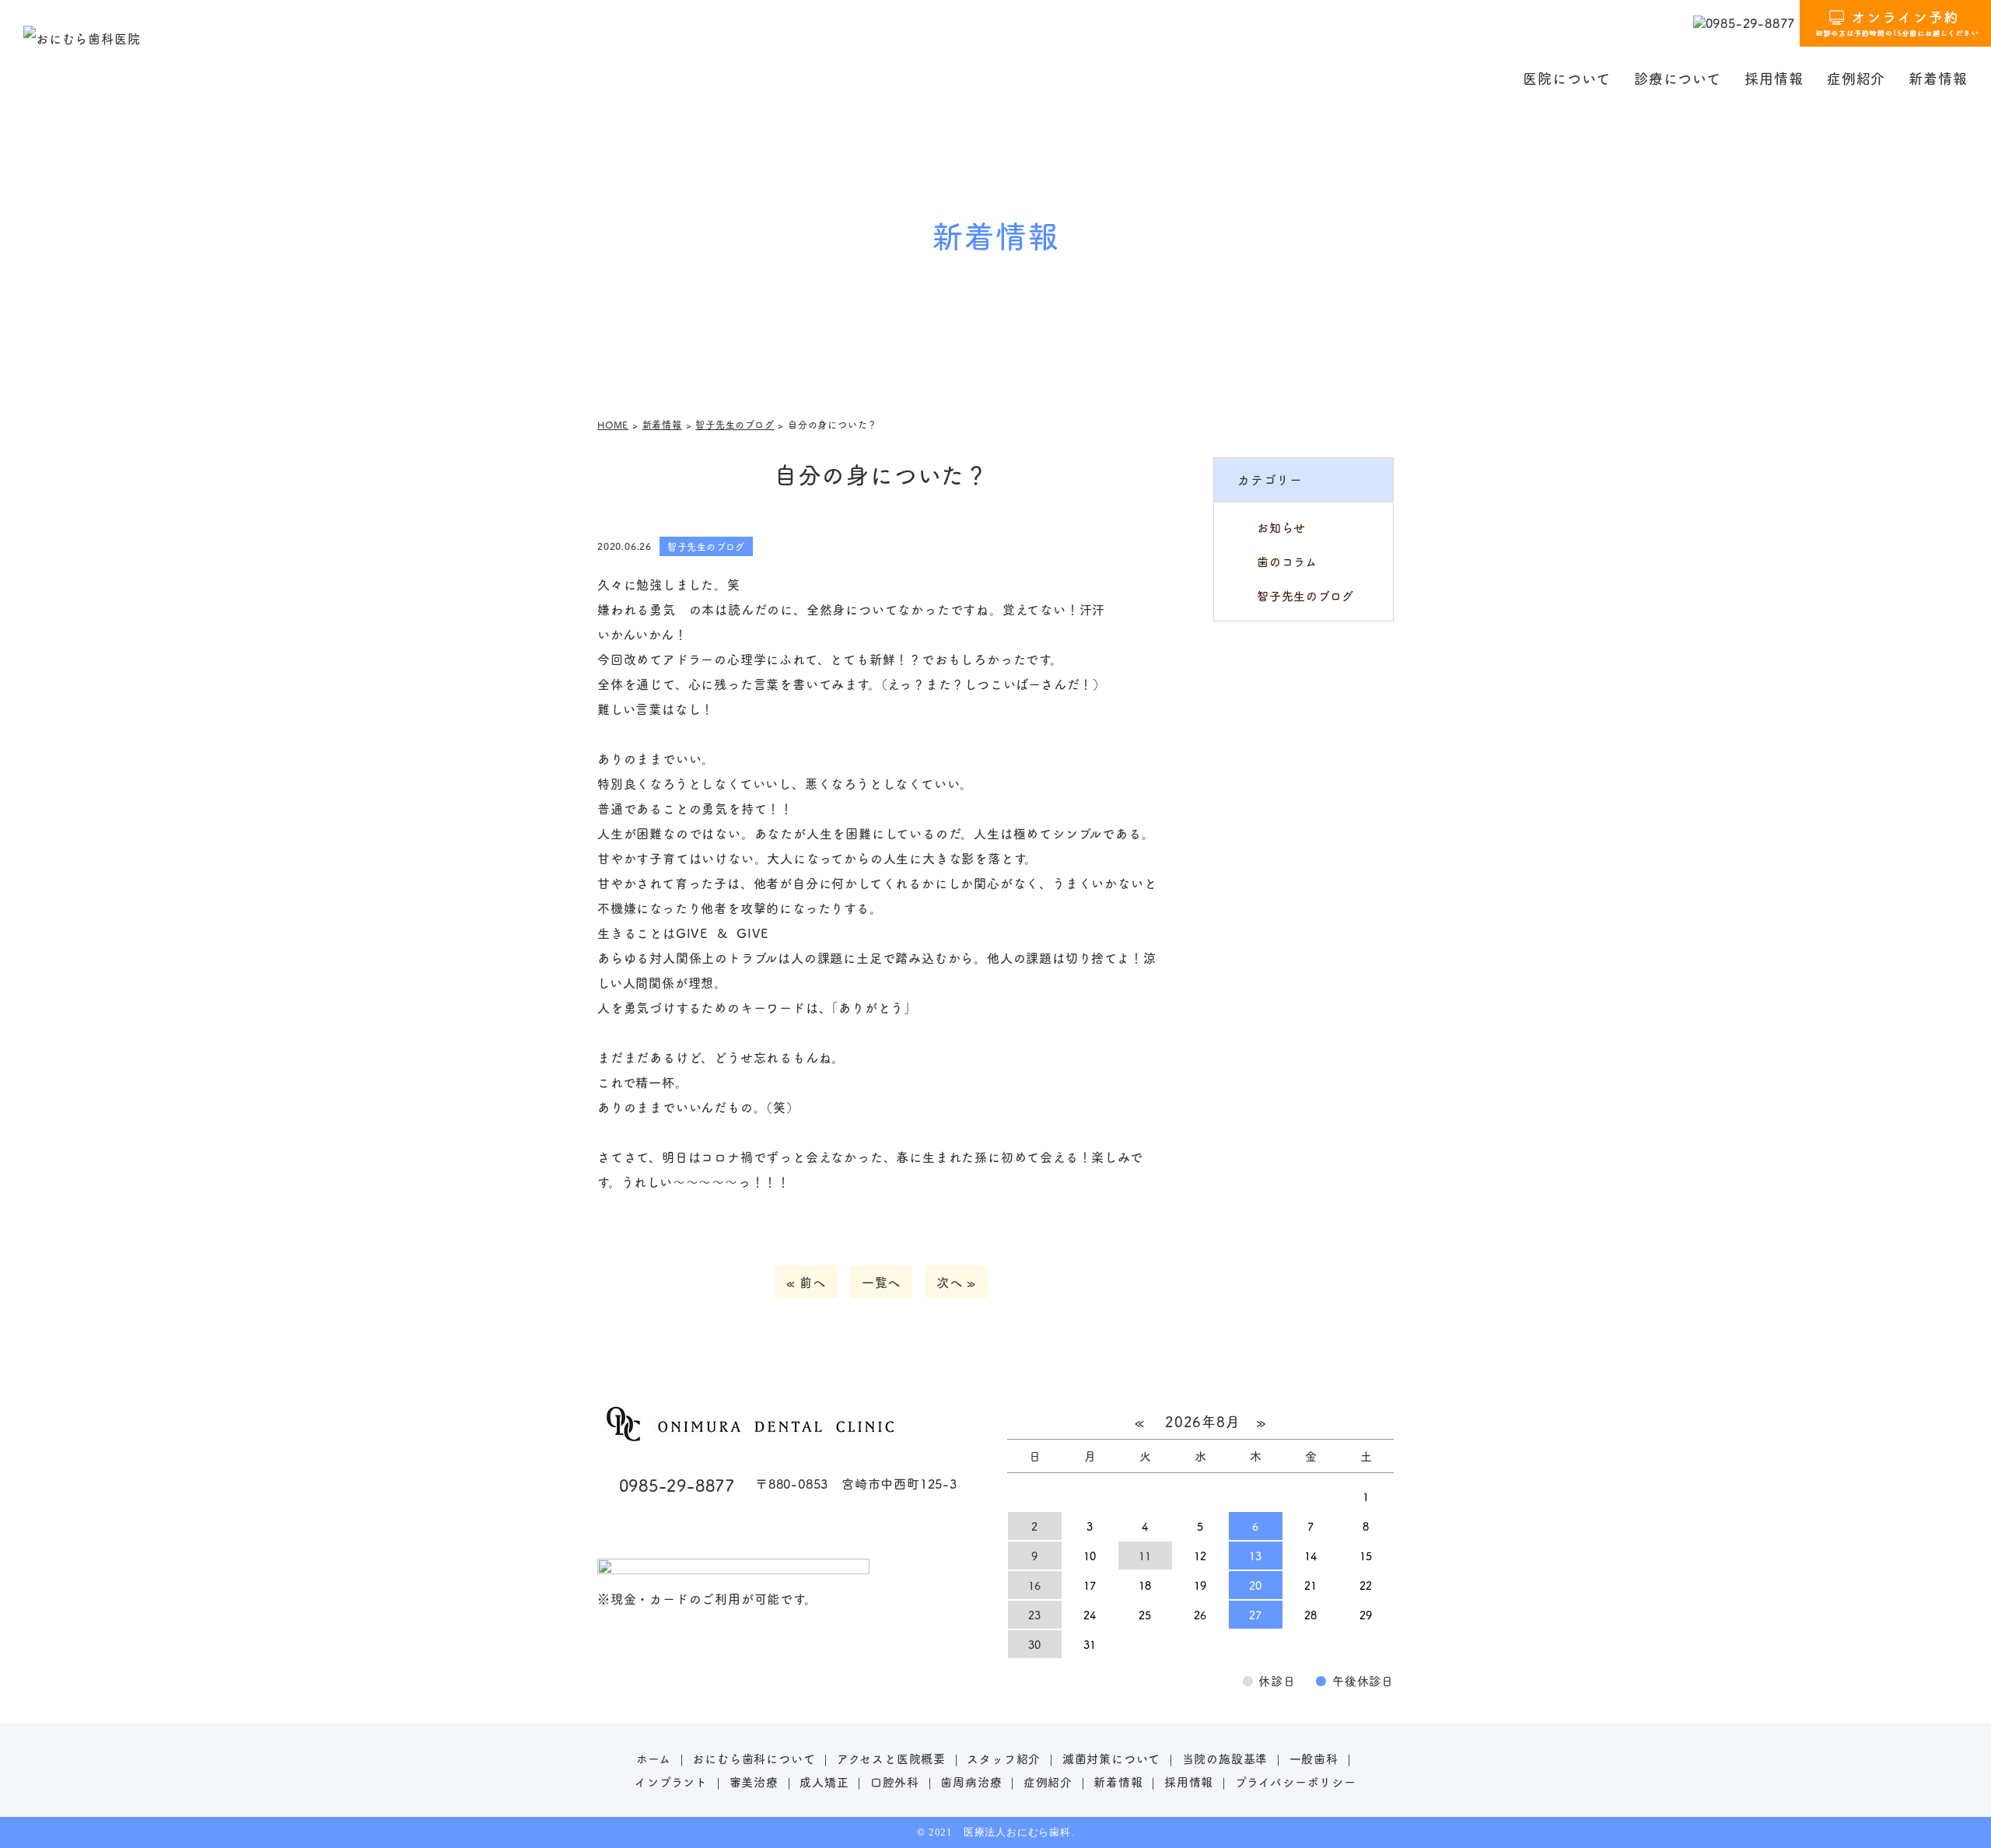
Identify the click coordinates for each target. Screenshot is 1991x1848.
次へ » (956, 1282)
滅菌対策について (1111, 1758)
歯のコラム (1287, 561)
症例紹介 (1856, 78)
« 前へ (806, 1282)
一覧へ (881, 1282)
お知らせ (1281, 527)
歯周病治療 (971, 1781)
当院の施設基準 (1225, 1758)
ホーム (654, 1758)
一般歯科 (1314, 1758)
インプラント (671, 1781)
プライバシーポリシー (1296, 1781)
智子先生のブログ (1305, 595)
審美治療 (754, 1781)
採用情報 (1774, 78)
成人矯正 (824, 1781)
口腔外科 (895, 1781)
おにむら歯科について (754, 1758)
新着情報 (1938, 78)
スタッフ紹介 (1004, 1758)
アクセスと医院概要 (891, 1758)
